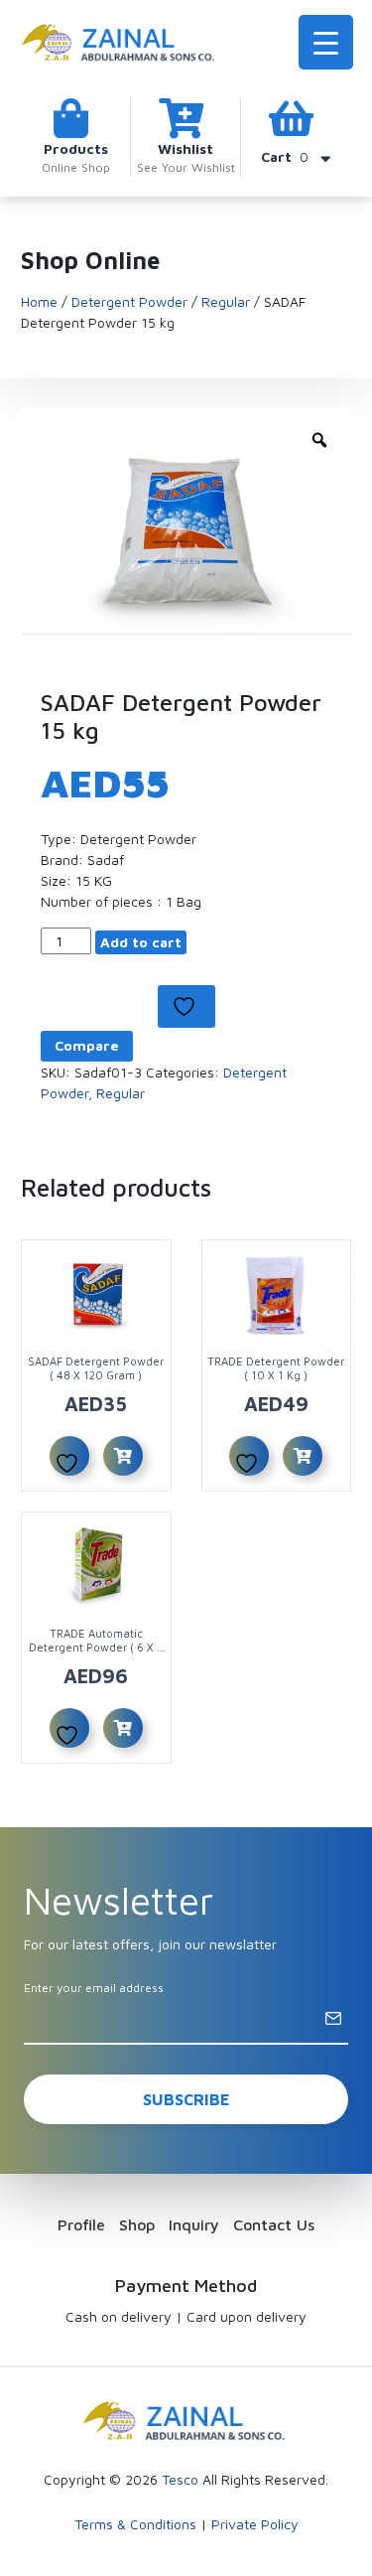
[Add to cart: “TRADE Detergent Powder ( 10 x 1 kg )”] (303, 1456)
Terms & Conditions (135, 2524)
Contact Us (274, 2224)
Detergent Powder (129, 301)
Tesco (180, 2479)
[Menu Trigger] (326, 42)
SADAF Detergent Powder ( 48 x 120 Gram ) (96, 1367)
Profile (81, 2224)
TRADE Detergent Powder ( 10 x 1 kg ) (276, 1367)
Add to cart (141, 942)
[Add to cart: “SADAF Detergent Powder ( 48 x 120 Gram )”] (123, 1456)
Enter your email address (94, 1988)
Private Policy (255, 2524)
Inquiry (194, 2224)
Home (39, 301)
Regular (226, 301)
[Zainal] (120, 41)
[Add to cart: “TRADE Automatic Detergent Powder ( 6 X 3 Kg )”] (123, 1728)
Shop (137, 2224)
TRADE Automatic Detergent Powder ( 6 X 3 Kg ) (96, 1646)
